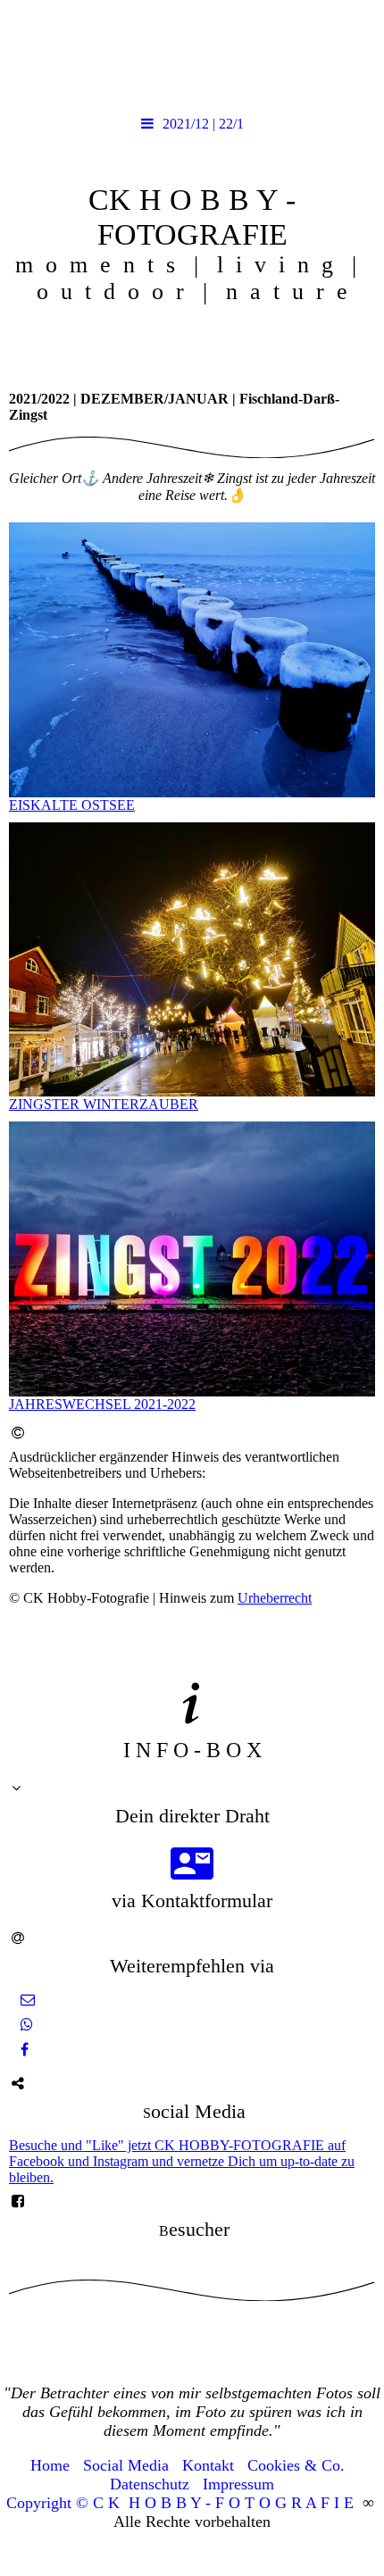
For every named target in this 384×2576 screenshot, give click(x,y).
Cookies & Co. (296, 2465)
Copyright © (47, 2503)
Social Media (126, 2465)
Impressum (238, 2484)
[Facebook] (23, 2050)
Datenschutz (150, 2484)
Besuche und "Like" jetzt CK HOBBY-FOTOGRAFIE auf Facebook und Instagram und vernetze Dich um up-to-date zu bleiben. (182, 2161)
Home (50, 2465)
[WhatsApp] (25, 2025)
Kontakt (208, 2465)
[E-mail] (26, 2000)
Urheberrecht (275, 1598)
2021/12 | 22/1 (203, 124)
